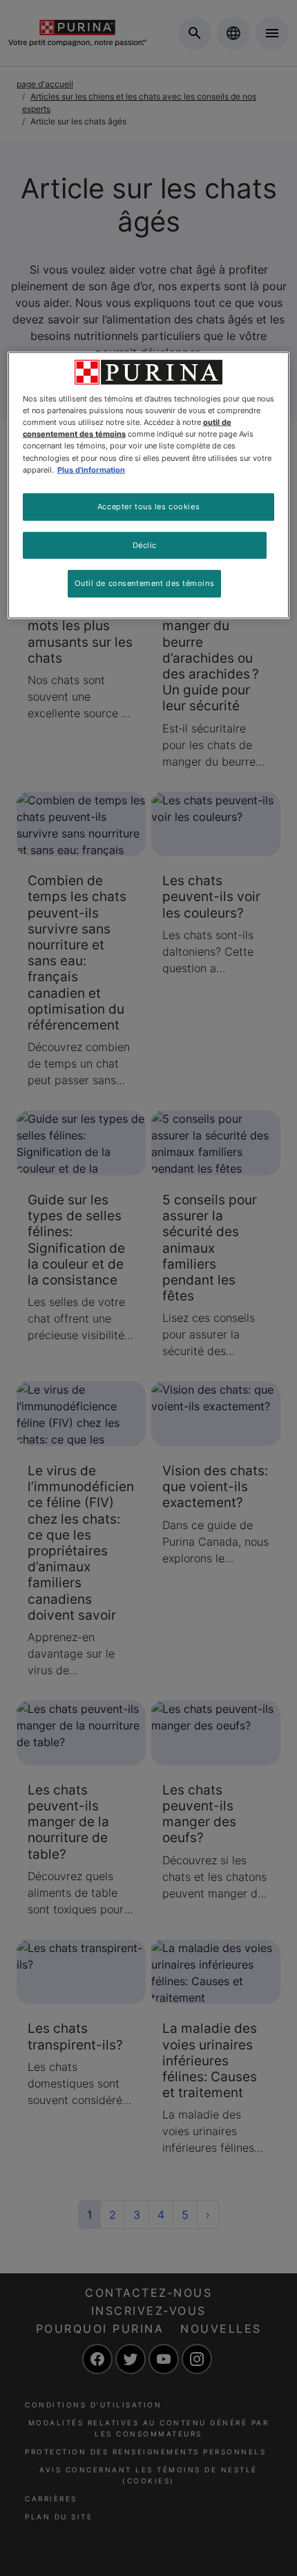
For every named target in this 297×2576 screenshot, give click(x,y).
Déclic (145, 544)
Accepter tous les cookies (148, 506)
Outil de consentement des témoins (144, 583)
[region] (149, 485)
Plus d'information (91, 469)
